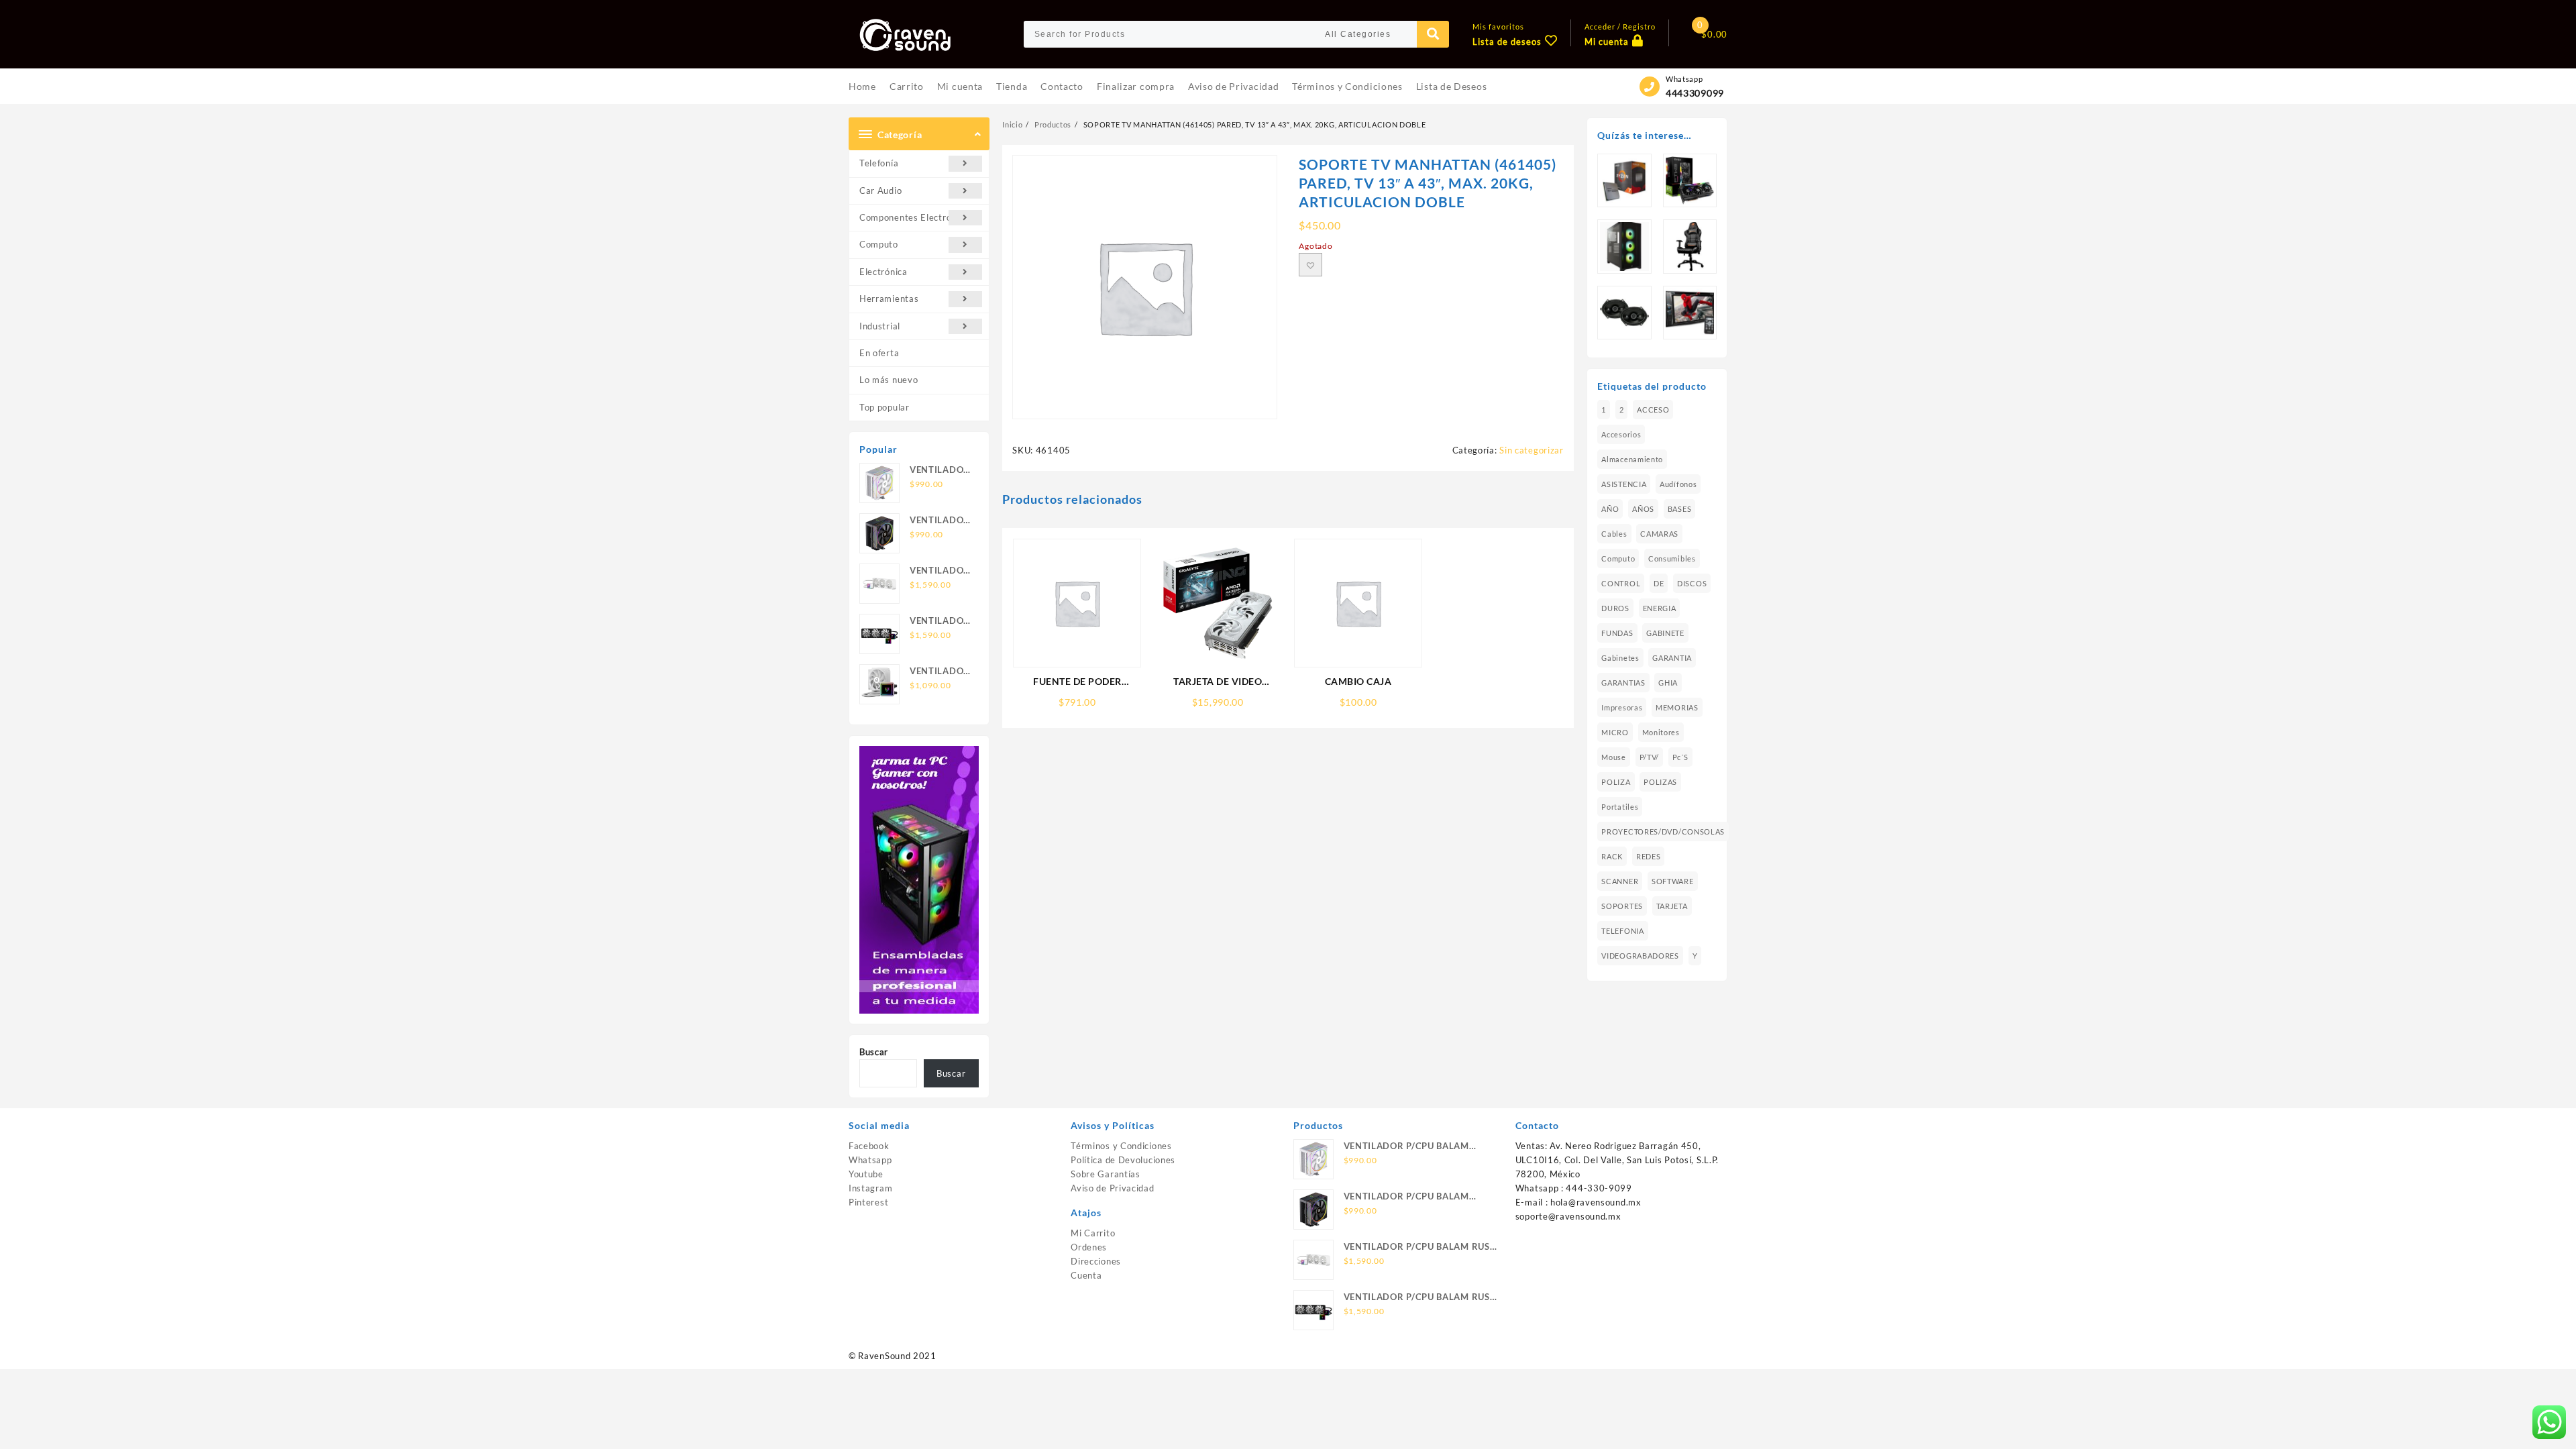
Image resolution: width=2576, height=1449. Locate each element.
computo (1618, 558)
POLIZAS (1660, 782)
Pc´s (1680, 757)
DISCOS (1692, 583)
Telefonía (879, 163)
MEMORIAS (1677, 707)
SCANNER (1620, 881)
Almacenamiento (1632, 459)
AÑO (1610, 509)
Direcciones (1096, 1261)
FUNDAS (1617, 633)
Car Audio (880, 191)
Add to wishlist (1310, 265)
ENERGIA (1660, 608)
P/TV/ (1650, 757)
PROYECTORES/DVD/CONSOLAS (1663, 831)
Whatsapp (870, 1160)
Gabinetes (1620, 658)
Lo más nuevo (889, 380)
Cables (1614, 534)
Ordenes (1089, 1247)
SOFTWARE (1673, 881)
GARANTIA (1672, 658)
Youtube (866, 1174)
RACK (1612, 856)
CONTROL (1621, 583)
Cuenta (1086, 1275)
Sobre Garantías (1106, 1174)
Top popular (884, 407)
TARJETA (1672, 906)
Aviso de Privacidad (1112, 1188)
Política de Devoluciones (1123, 1160)
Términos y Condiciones (1121, 1146)
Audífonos (1678, 484)
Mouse (1614, 757)
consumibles (1672, 558)
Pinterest (868, 1202)
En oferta (879, 353)
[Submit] (1433, 34)
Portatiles (1620, 807)
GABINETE (1665, 633)
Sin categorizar (1532, 450)
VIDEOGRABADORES (1640, 956)
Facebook (869, 1146)
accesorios (1621, 434)
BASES (1680, 509)
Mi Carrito (1093, 1233)
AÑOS (1643, 509)
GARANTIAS (1623, 683)
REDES (1649, 856)
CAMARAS (1659, 534)
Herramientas (889, 299)
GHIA (1668, 683)
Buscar (874, 1052)
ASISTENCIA (1624, 484)
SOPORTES (1622, 906)
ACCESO (1653, 410)
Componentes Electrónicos (916, 217)
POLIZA (1616, 782)
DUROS (1615, 608)
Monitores (1661, 732)
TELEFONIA (1622, 931)
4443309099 (1695, 93)
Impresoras (1622, 707)
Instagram (870, 1188)
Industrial (880, 326)
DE (1659, 583)
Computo (879, 244)
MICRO (1615, 732)
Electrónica (883, 272)
